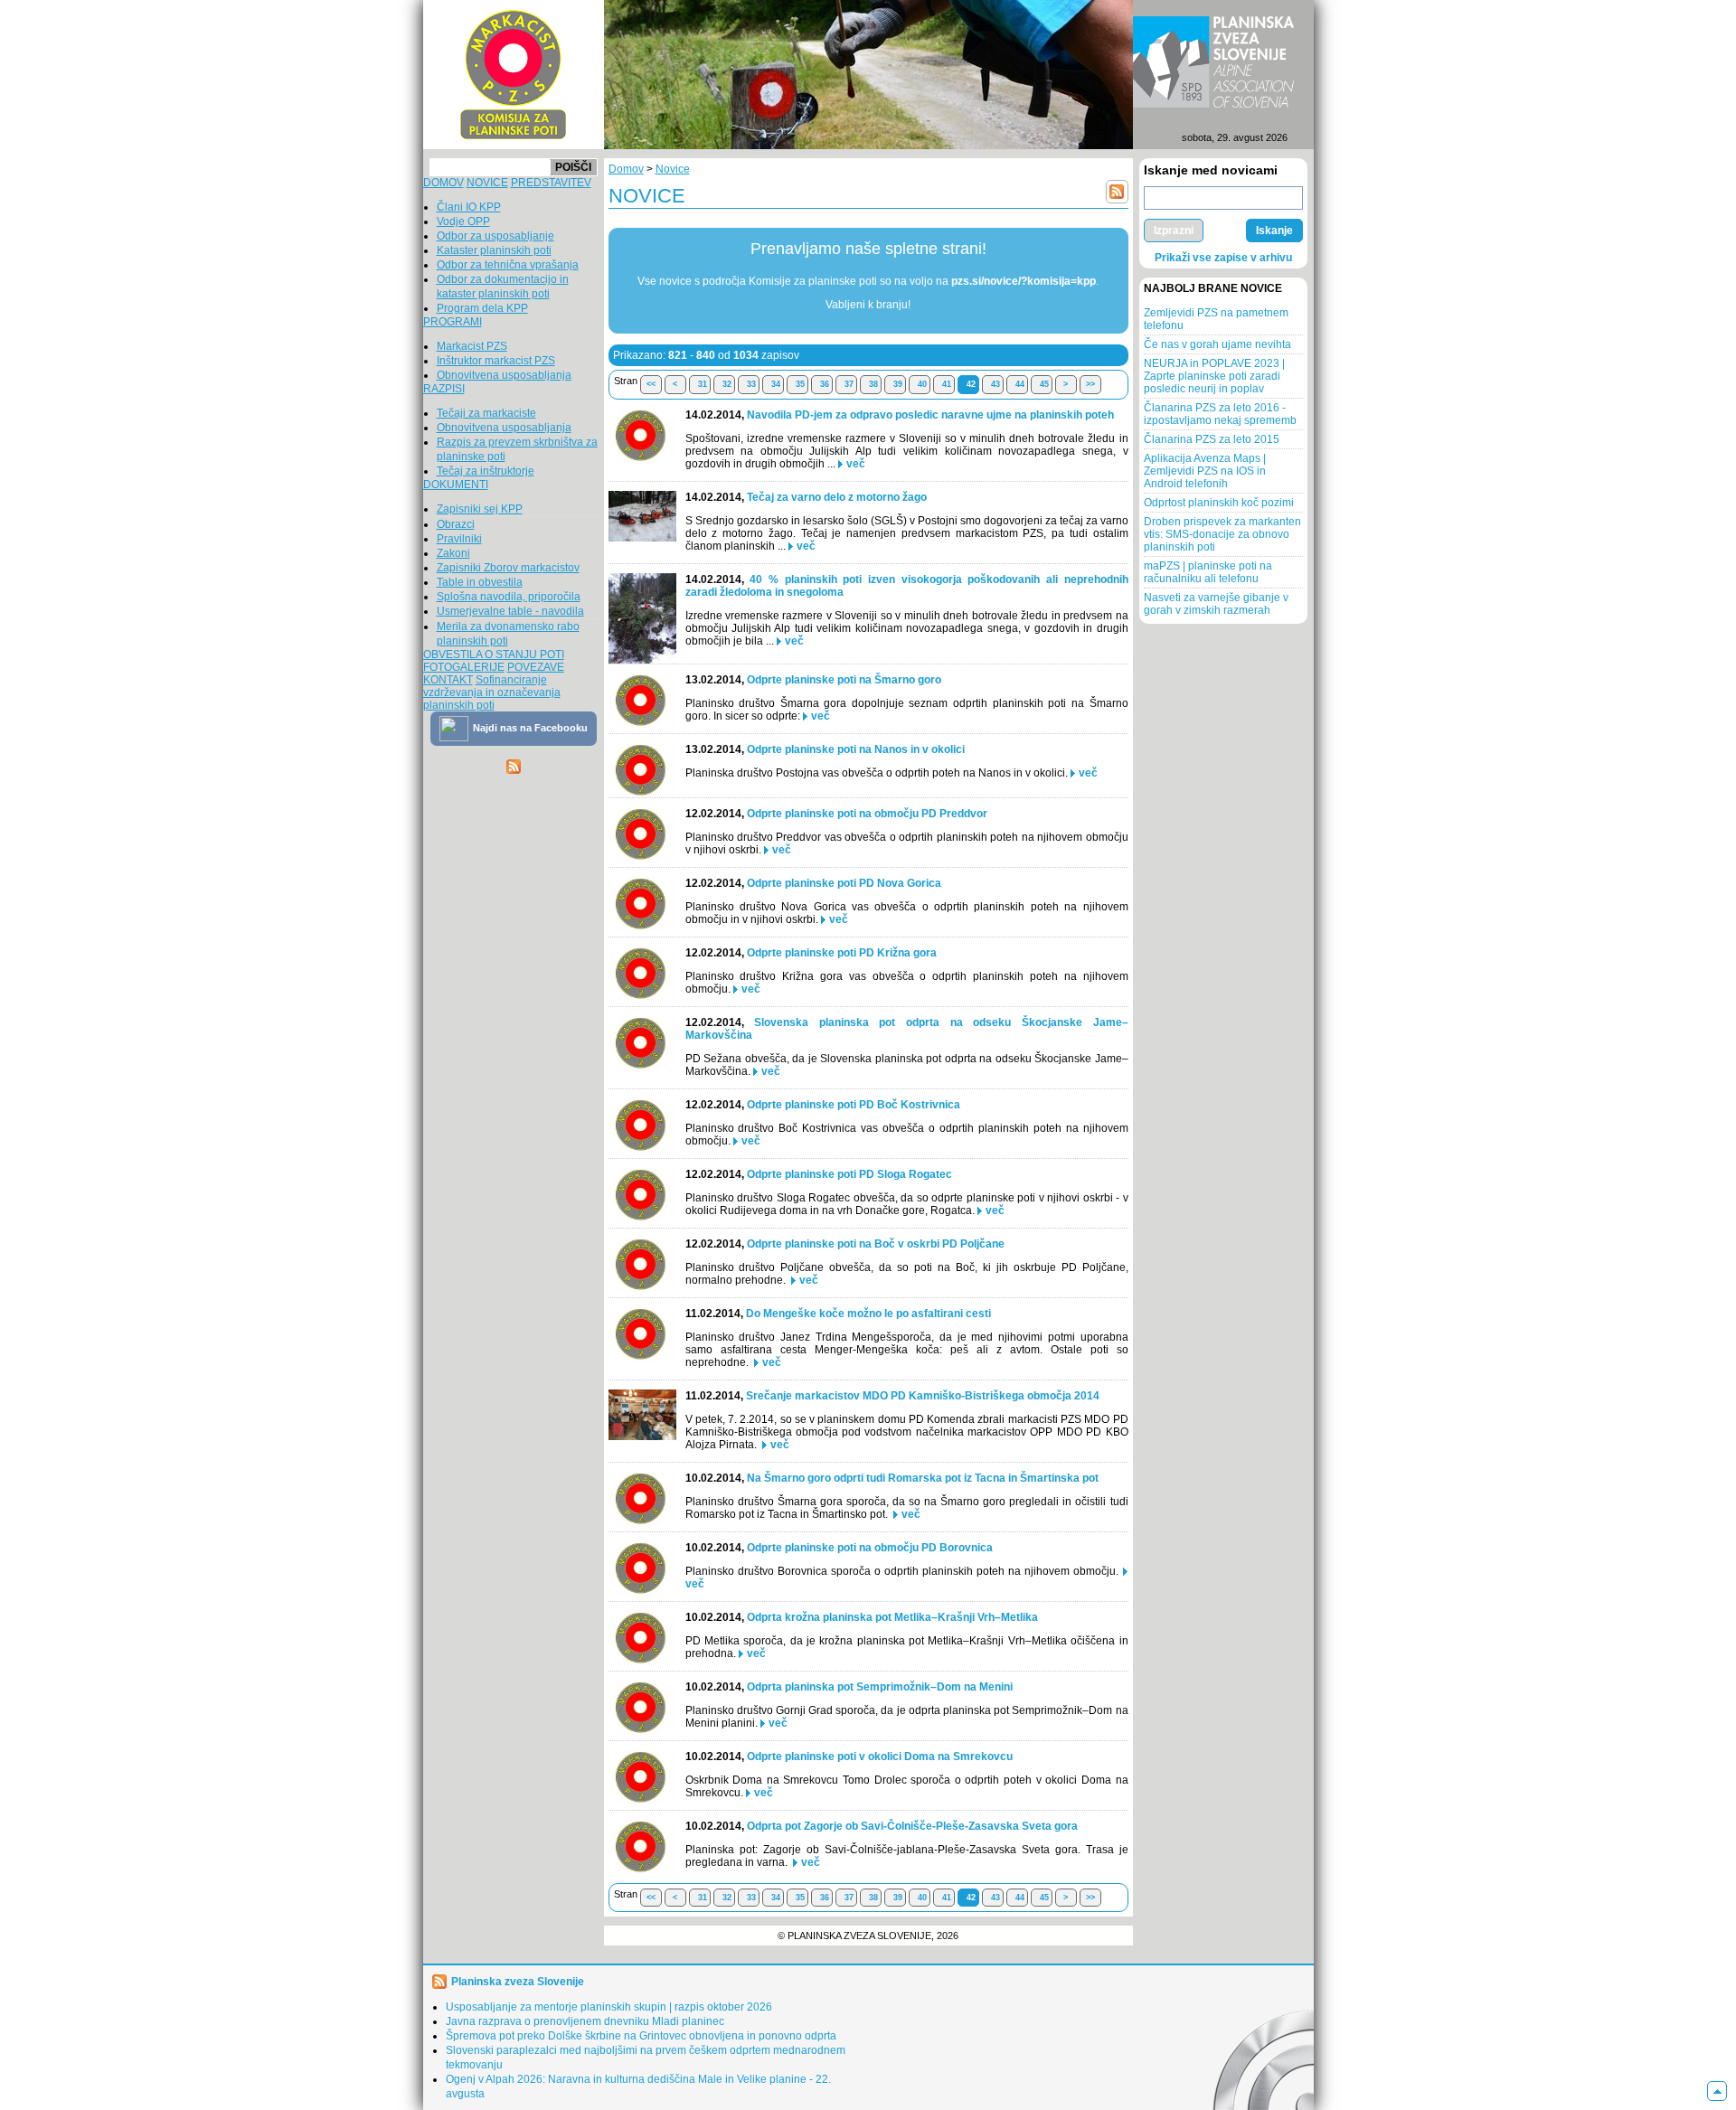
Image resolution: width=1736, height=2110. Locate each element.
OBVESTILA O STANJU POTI (494, 655)
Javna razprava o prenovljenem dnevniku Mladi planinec (585, 2021)
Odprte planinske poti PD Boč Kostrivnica (854, 1105)
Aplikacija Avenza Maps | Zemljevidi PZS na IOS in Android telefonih (1205, 471)
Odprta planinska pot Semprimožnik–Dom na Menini (880, 1687)
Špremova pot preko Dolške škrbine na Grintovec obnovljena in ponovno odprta (641, 2036)
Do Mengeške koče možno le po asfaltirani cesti (868, 1314)
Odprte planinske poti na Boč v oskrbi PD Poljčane (876, 1244)
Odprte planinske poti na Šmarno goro (844, 680)
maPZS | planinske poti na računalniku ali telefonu (1208, 572)
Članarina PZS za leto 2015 (1212, 439)
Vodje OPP (463, 221)
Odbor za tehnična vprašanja (508, 265)
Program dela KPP (482, 308)
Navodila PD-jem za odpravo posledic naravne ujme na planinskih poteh (930, 415)
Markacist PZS (472, 346)
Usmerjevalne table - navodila (510, 611)
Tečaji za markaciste (486, 413)
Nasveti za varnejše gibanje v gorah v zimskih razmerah (1216, 604)
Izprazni (1174, 231)
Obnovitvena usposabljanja (504, 375)
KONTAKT (448, 680)
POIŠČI (573, 167)
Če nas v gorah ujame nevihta (1217, 344)
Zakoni (453, 553)
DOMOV (443, 183)
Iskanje (1274, 231)
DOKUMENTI (456, 485)
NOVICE (487, 183)
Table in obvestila (480, 582)
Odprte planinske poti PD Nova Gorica (844, 883)
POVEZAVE (536, 667)
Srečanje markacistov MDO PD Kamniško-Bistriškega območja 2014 (923, 1396)
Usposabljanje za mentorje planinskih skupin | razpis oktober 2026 (609, 2007)
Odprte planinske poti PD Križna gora (842, 953)
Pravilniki (459, 539)
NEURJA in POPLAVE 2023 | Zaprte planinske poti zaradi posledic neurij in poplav (1214, 376)
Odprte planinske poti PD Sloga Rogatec (849, 1174)
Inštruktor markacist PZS (496, 361)
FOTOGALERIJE (464, 667)
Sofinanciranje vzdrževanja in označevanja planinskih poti (492, 692)
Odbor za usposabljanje (495, 236)
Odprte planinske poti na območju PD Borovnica (870, 1548)
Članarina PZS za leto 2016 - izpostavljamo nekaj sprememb (1220, 414)
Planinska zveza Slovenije (518, 1982)
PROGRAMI (453, 322)
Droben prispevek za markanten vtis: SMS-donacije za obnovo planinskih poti (1222, 534)
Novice (673, 169)
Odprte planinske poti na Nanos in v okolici (856, 749)
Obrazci (456, 524)
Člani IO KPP (469, 207)
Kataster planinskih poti (494, 250)
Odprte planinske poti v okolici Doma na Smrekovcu (880, 1757)
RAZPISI (444, 389)
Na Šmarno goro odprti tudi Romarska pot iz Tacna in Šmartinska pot (923, 1478)
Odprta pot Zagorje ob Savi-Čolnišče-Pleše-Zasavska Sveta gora (912, 1826)
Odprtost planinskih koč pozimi (1219, 503)
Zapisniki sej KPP (480, 509)
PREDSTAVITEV (551, 183)
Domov (626, 169)
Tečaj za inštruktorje (486, 471)
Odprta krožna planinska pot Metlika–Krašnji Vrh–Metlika (892, 1617)
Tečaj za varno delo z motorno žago (837, 497)
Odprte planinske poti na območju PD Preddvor (867, 814)
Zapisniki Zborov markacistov (508, 568)
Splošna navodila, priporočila (509, 597)
